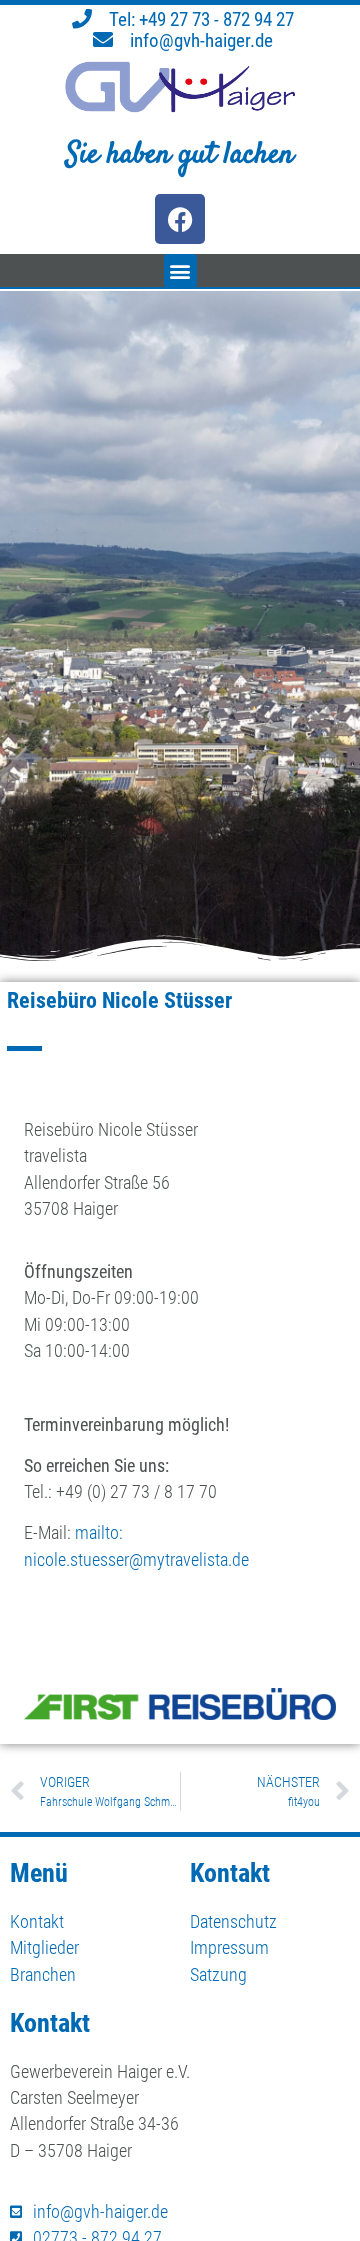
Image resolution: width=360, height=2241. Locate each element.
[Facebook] (180, 219)
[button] (180, 270)
